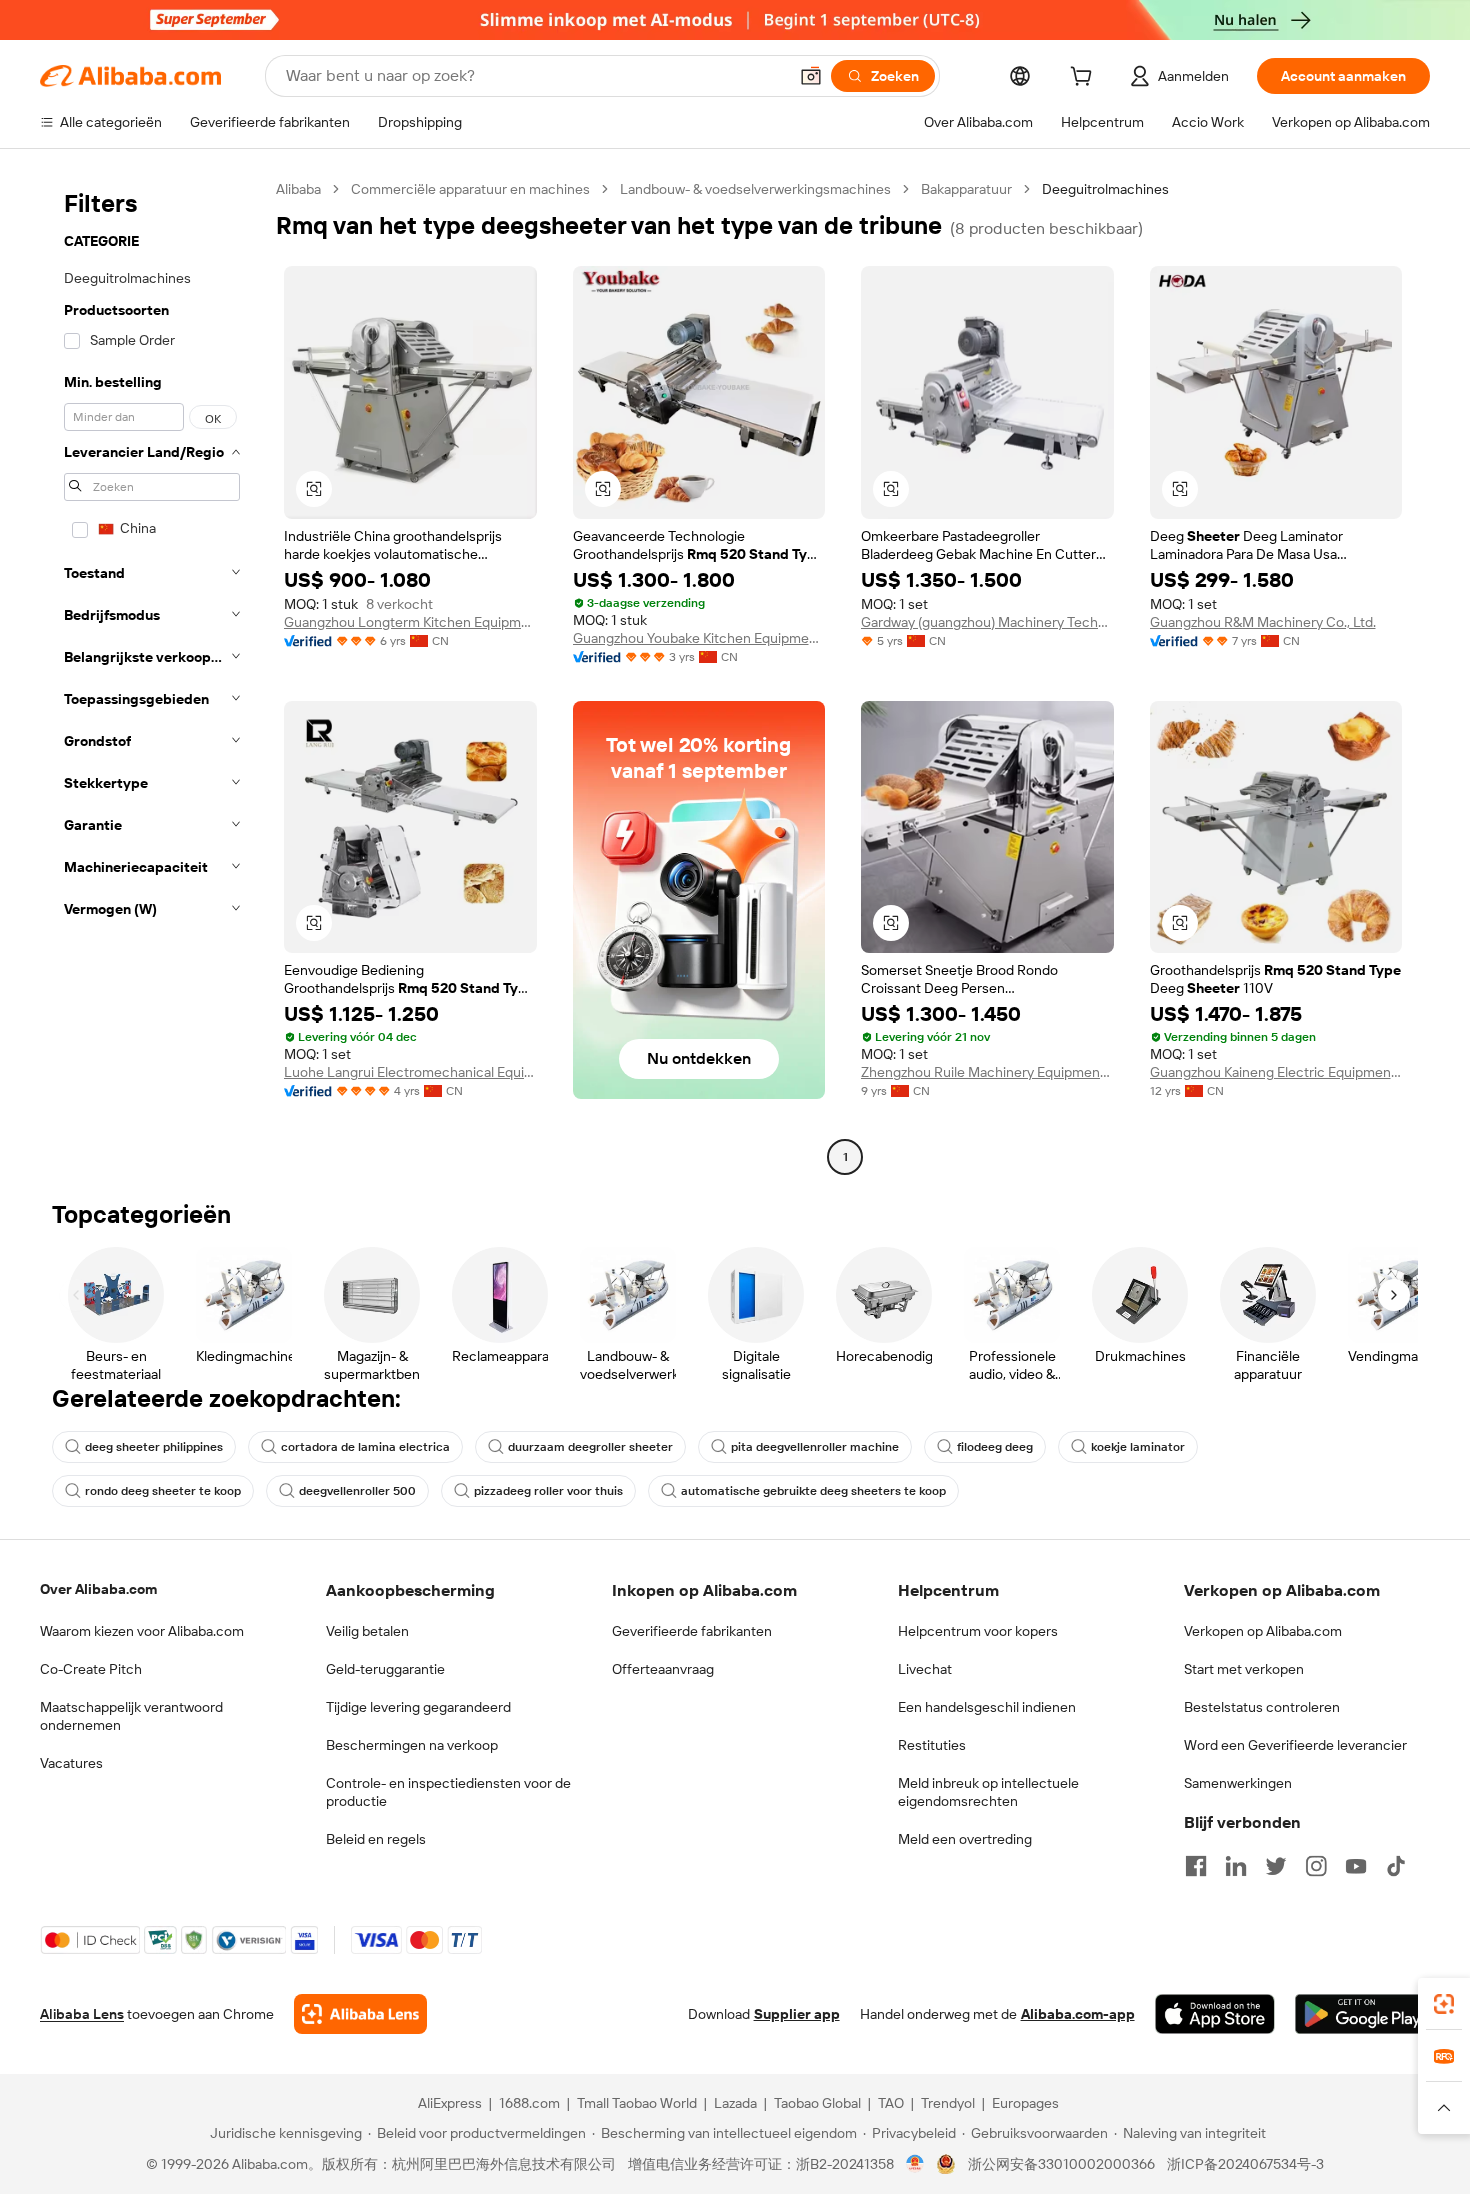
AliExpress (450, 2103)
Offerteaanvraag (663, 1669)
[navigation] (152, 675)
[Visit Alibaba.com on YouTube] (1356, 1866)
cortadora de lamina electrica (365, 1447)
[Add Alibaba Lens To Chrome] (360, 2014)
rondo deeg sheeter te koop (163, 1491)
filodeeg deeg (995, 1447)
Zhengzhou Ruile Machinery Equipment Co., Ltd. (987, 1072)
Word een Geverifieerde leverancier (1295, 1745)
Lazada (735, 2103)
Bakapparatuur (966, 189)
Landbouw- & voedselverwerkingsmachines (755, 189)
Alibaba (298, 189)
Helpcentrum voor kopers (978, 1631)
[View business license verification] (915, 2164)
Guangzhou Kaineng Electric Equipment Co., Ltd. (1276, 1072)
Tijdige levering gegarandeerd (418, 1707)
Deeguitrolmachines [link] (1105, 189)
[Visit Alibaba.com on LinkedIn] (1236, 1866)
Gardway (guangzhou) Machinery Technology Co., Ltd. (987, 622)
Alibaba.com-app (1078, 2014)
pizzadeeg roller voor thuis (548, 1491)
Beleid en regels (376, 1839)
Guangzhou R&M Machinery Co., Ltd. (1263, 622)
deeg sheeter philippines (154, 1447)
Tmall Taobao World (637, 2103)
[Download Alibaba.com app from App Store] (1215, 2014)
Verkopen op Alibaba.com (1263, 1631)
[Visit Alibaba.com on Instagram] (1316, 1866)
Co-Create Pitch (91, 1669)
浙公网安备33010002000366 (1061, 2164)
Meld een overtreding (965, 1839)
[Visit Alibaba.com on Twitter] (1276, 1866)
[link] (1444, 2004)
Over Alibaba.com (98, 1589)
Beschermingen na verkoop (412, 1745)
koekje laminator (1138, 1447)
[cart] (1085, 79)
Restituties (932, 1745)
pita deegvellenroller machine (815, 1447)
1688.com (529, 2103)
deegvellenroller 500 (357, 1491)
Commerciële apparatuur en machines (470, 189)
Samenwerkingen (1238, 1783)
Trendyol (948, 2103)
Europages (1025, 2103)
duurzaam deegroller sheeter (590, 1447)
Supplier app (797, 2014)
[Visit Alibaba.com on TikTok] (1396, 1866)
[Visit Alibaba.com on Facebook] (1196, 1866)
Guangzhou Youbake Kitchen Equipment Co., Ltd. (699, 638)
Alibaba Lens (82, 2014)
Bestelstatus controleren (1262, 1707)
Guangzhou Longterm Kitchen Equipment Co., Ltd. (410, 622)
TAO (891, 2103)
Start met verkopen (1244, 1669)
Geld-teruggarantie (385, 1669)
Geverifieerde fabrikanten (692, 1631)
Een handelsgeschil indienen (987, 1707)
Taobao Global (817, 2103)
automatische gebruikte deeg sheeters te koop (813, 1491)
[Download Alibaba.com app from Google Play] (1362, 2014)
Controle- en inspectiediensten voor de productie (448, 1792)
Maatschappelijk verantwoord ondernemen (131, 1716)
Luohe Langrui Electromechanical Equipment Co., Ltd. (410, 1072)
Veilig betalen (367, 1631)
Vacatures (71, 1763)
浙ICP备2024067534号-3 (1245, 2164)
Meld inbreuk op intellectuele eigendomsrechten (988, 1792)
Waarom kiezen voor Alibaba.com (142, 1631)
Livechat (925, 1669)
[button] (811, 76)
